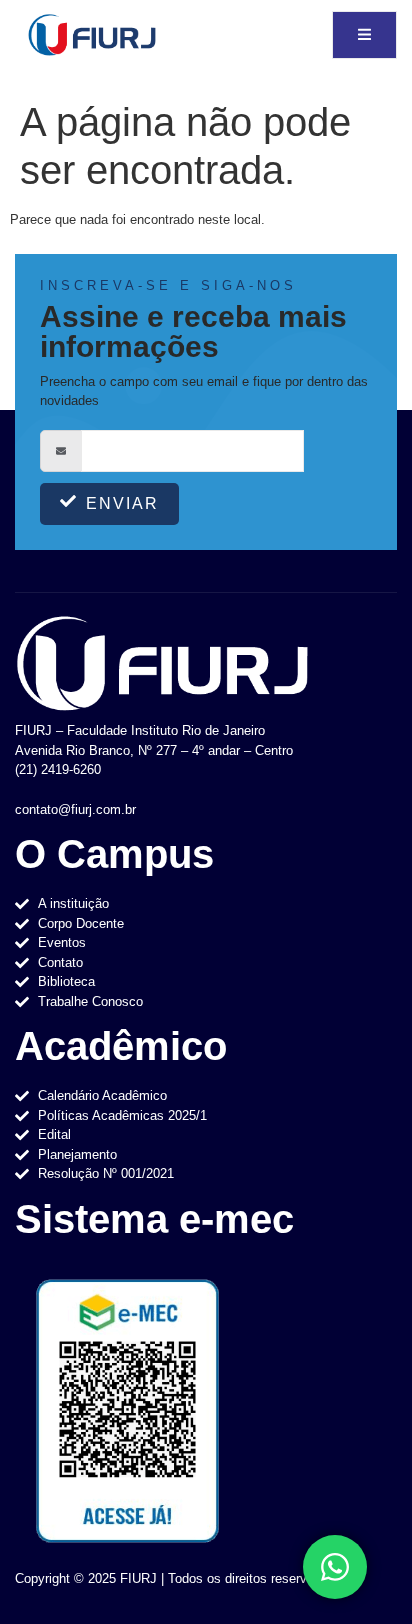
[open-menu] (364, 35)
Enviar (122, 503)
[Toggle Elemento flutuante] (335, 1567)
